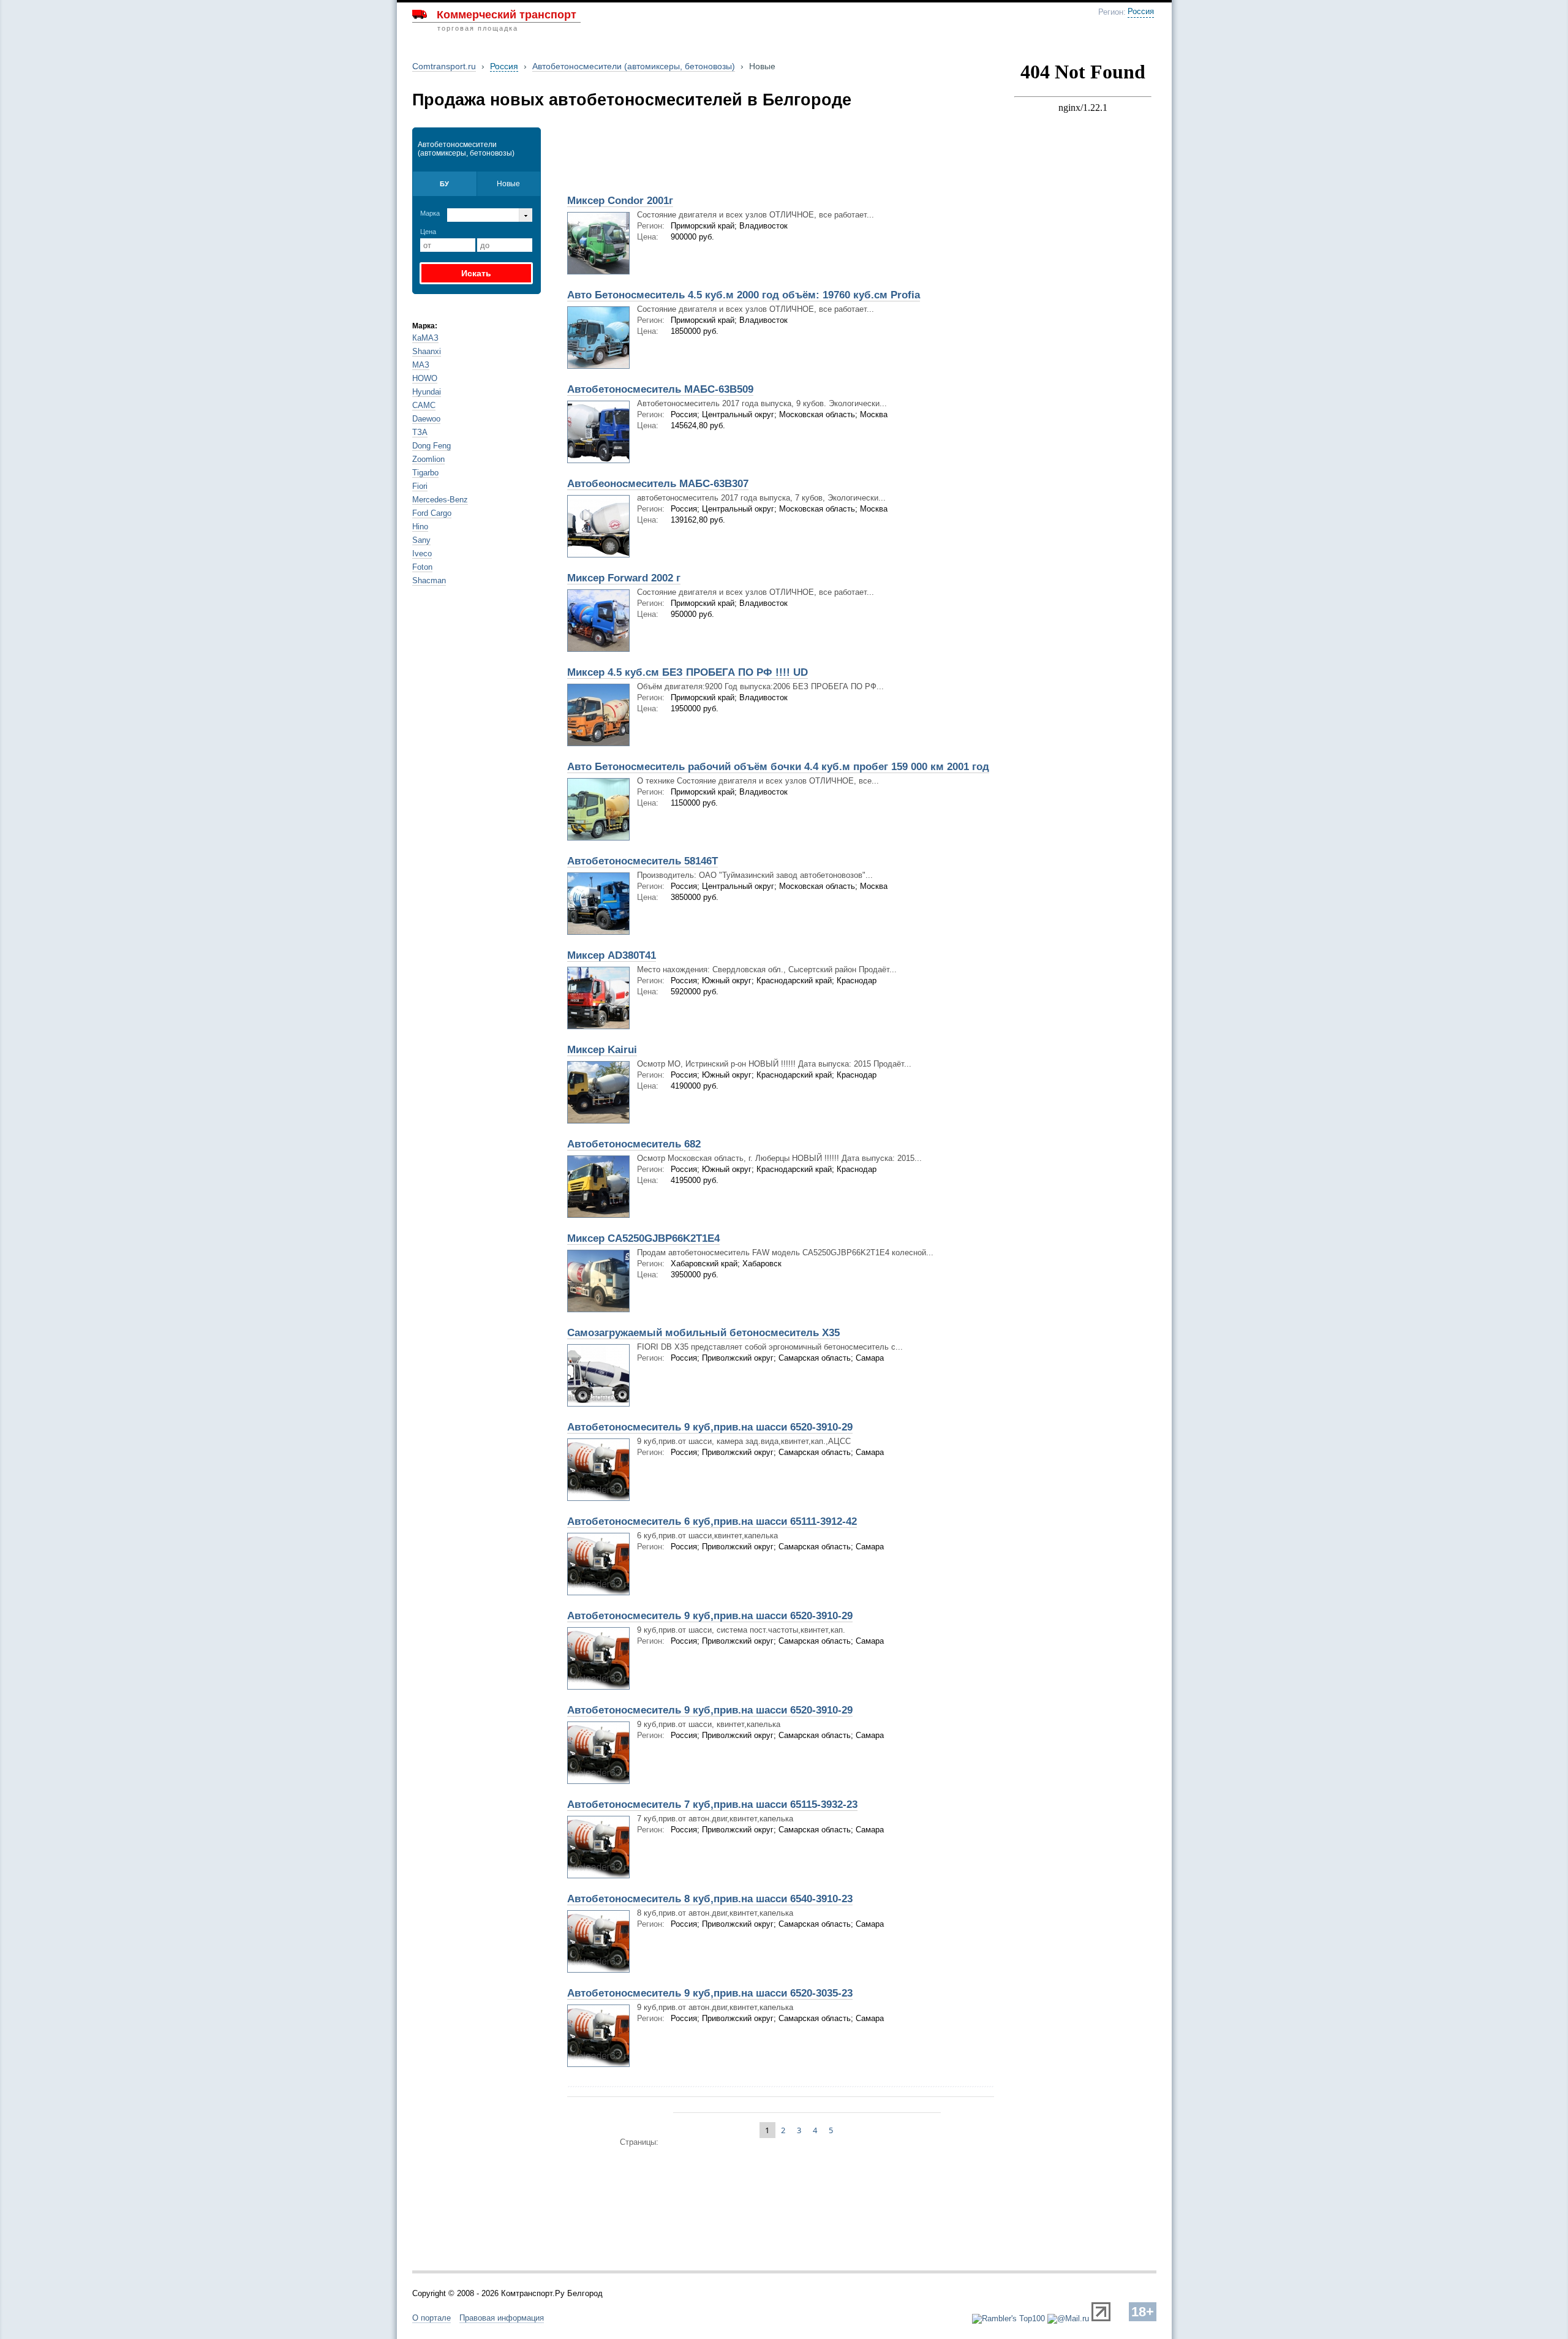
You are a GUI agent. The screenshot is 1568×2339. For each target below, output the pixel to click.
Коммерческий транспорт (507, 15)
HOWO (425, 378)
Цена (428, 232)
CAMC (424, 405)
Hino (420, 527)
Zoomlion (428, 459)
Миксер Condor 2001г (620, 201)
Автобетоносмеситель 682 (634, 1144)
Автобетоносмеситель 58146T (643, 861)
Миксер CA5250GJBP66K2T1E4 (643, 1238)
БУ (444, 184)
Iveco (422, 554)
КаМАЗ (425, 338)
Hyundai (427, 392)
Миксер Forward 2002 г (624, 578)
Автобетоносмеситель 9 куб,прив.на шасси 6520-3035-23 (710, 1993)
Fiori (420, 486)
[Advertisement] (703, 157)
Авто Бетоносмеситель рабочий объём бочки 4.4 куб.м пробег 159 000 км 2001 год (778, 767)
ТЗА (420, 432)
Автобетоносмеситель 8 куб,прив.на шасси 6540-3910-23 (710, 1899)
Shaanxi (427, 351)
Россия (1141, 12)
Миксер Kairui (602, 1050)
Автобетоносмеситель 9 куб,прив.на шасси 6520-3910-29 (710, 1427)
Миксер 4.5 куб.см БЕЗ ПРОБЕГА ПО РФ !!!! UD (688, 672)
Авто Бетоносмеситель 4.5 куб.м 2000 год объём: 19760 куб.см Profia (744, 295)
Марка (430, 213)
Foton (422, 567)
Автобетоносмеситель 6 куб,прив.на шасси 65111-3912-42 (712, 1521)
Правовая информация (502, 2318)
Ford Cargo (432, 513)
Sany (421, 540)
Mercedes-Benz (440, 500)
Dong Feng (432, 446)
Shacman (429, 580)
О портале (432, 2318)
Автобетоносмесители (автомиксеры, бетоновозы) (634, 66)
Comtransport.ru (444, 66)
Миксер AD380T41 (612, 955)
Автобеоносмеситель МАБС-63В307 (658, 484)
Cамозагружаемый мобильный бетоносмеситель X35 (703, 1333)
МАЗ (421, 365)
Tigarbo (425, 473)
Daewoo (426, 419)
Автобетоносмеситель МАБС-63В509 (660, 389)
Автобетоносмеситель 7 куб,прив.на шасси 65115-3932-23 (712, 1804)
